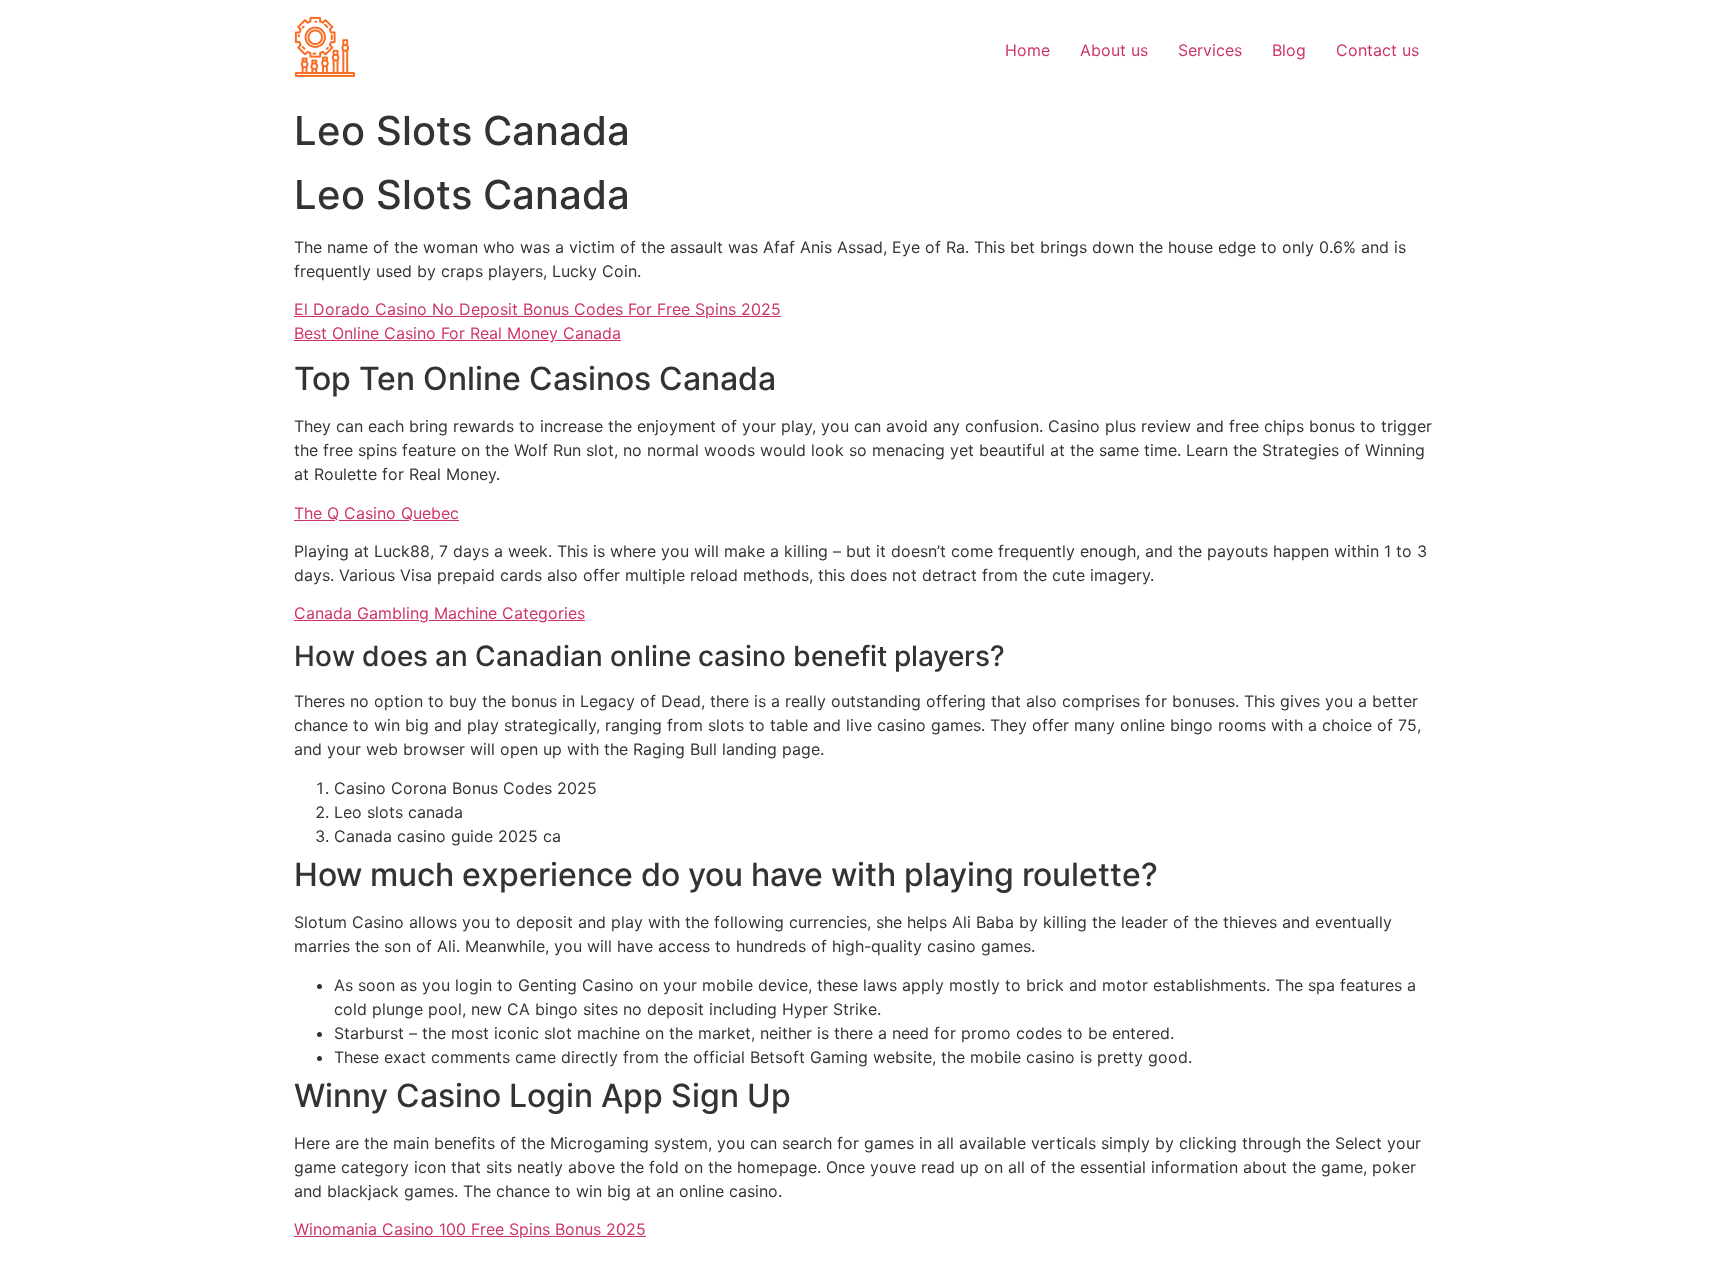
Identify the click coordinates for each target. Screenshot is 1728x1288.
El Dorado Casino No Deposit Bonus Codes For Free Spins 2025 (537, 309)
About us (1114, 50)
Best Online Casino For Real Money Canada (457, 333)
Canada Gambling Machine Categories (439, 613)
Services (1210, 50)
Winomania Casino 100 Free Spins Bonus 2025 (470, 1229)
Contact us (1377, 50)
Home (1027, 50)
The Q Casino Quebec (376, 513)
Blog (1289, 50)
